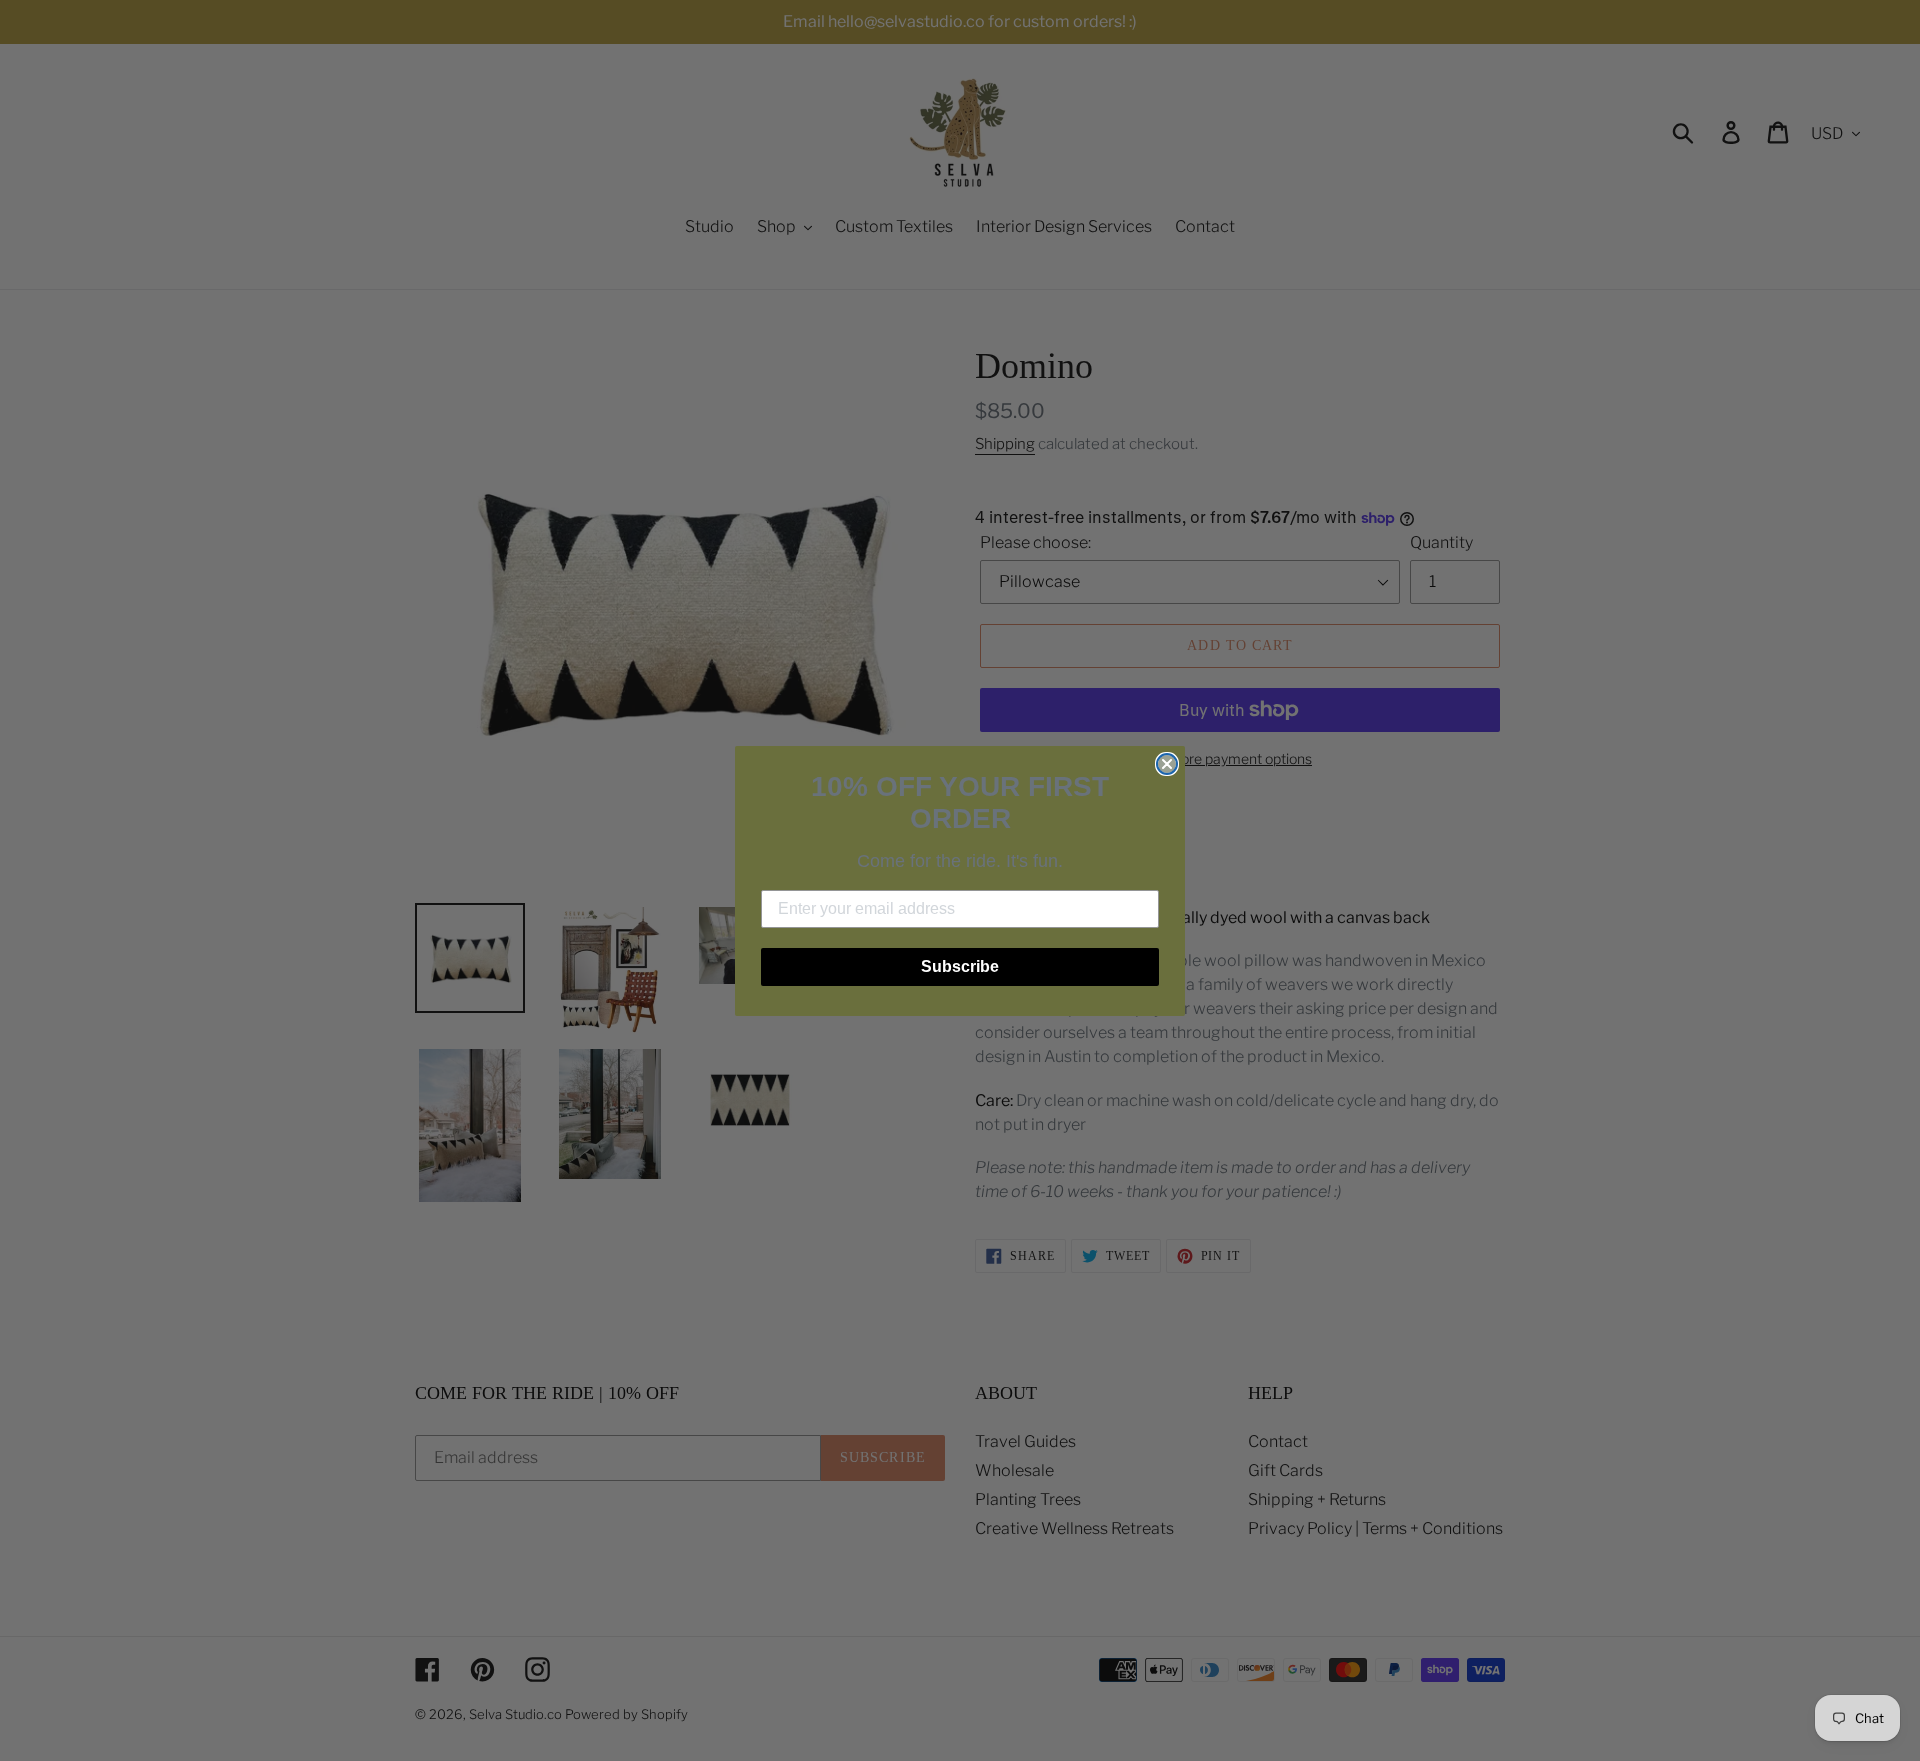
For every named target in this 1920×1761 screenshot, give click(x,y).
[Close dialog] (1167, 764)
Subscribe (960, 966)
